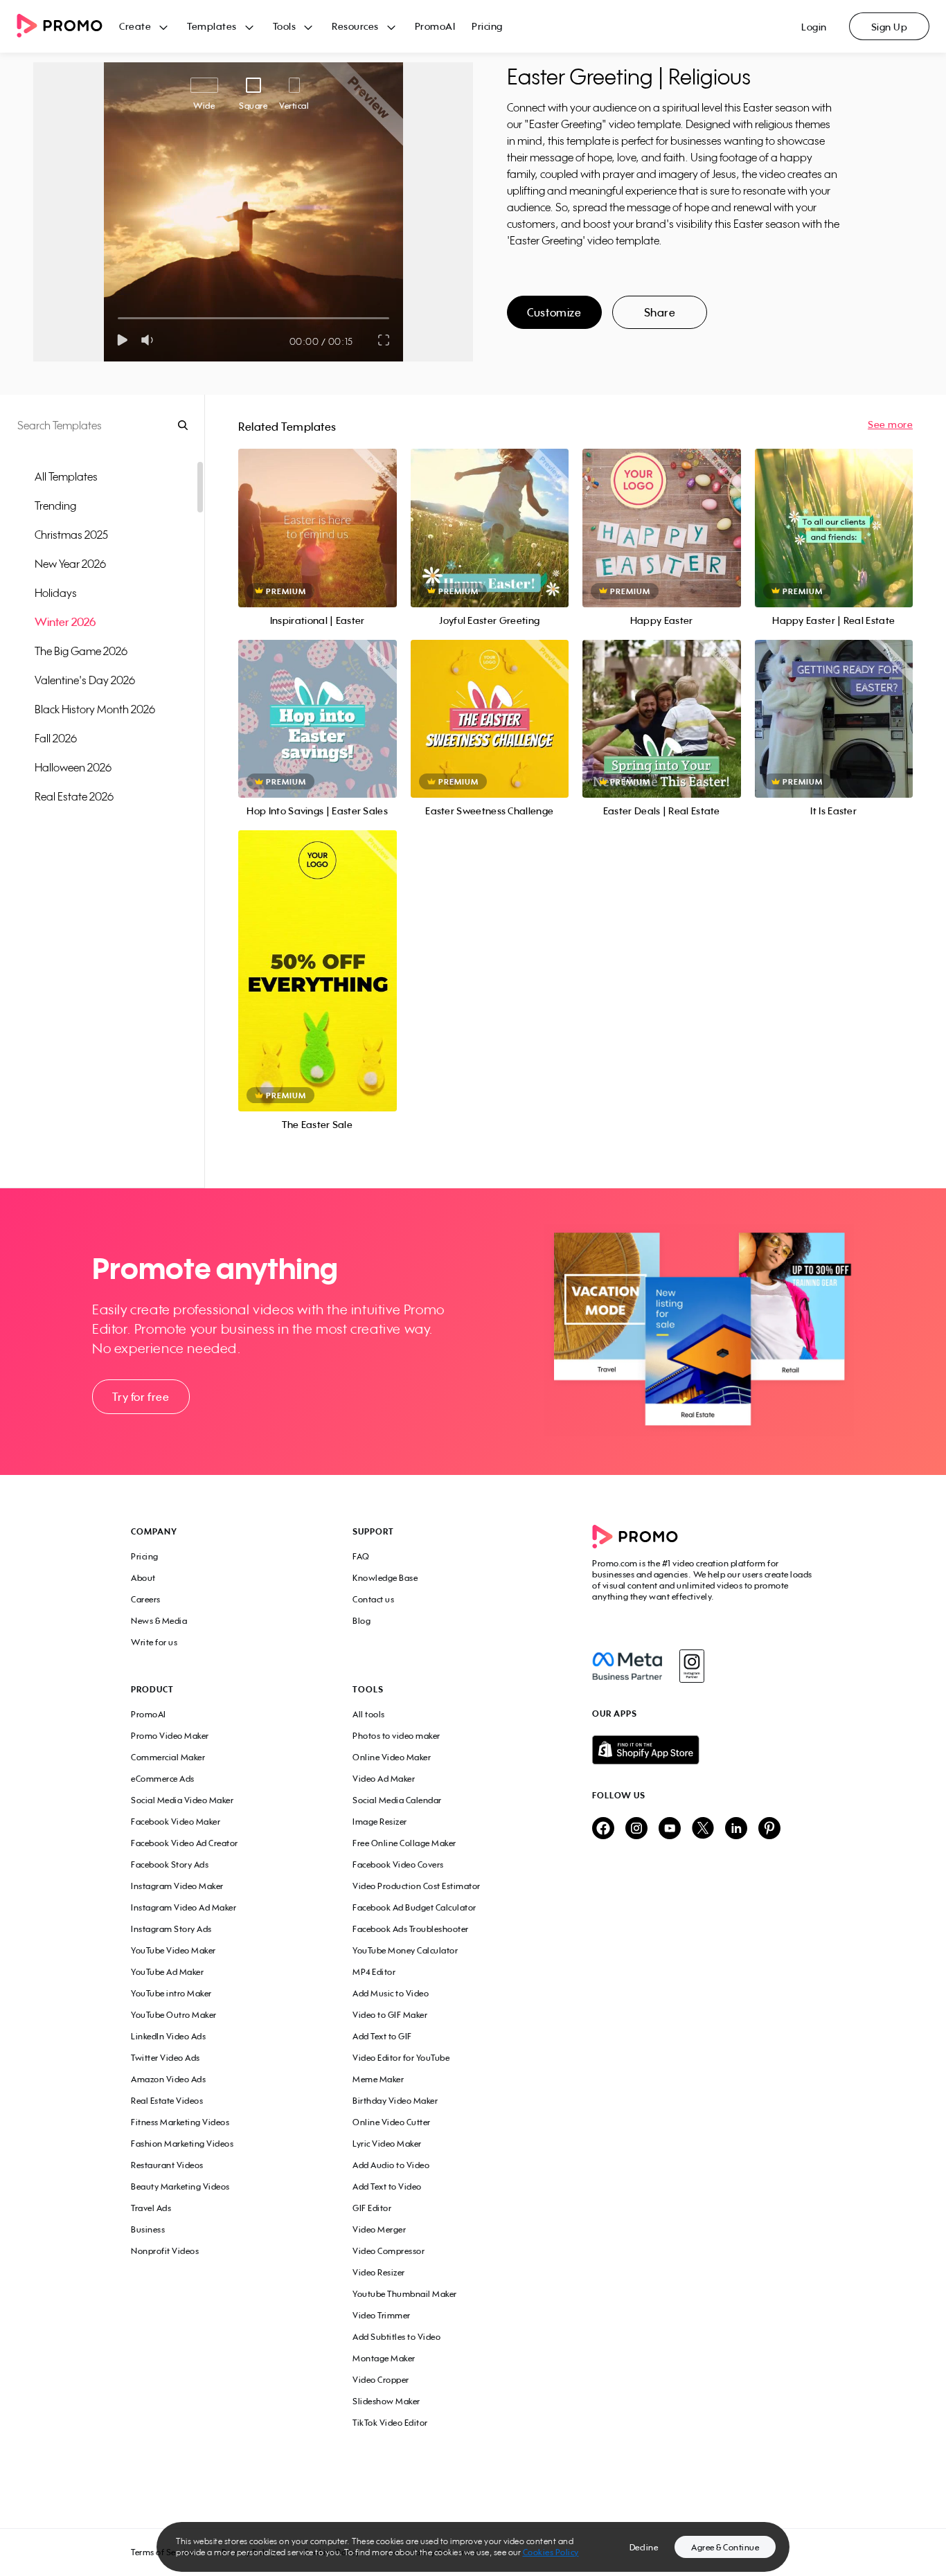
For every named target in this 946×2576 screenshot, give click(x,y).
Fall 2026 (56, 738)
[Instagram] (691, 1666)
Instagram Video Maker (177, 1886)
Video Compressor (389, 2251)
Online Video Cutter (392, 2122)
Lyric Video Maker (387, 2144)
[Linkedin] (736, 1829)
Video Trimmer (382, 2315)
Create (135, 26)
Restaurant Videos (167, 2165)
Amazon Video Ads (168, 2079)
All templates (66, 476)
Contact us (373, 1599)
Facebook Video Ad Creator (185, 1843)
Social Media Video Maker (182, 1800)
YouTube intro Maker (171, 1993)
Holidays (56, 593)
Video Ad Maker (384, 1779)
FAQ (361, 1556)
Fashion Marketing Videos (182, 2144)
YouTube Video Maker (173, 1950)
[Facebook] (627, 1666)
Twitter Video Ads (166, 2058)
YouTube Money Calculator (405, 1950)
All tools (369, 1714)
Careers (146, 1599)
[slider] (118, 318)
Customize (554, 312)
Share (660, 312)
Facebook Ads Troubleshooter (411, 1929)
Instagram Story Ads (171, 1929)
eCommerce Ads (163, 1779)
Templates (212, 26)
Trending (55, 506)
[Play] (122, 340)
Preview (317, 513)
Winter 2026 (65, 622)
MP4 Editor (374, 1972)
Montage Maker (384, 2358)
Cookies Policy (551, 2552)
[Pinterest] (769, 1829)
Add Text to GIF (382, 2036)
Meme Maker (378, 2079)
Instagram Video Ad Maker (184, 1907)
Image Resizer (380, 1822)
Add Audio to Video (391, 2165)
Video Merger (379, 2229)
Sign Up (890, 27)
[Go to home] (68, 27)
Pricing (487, 26)
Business (148, 2229)
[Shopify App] (704, 1750)
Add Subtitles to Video (396, 2337)
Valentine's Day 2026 (85, 680)
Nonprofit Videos (165, 2251)
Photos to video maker (396, 1736)
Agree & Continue (725, 2547)
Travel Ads (151, 2208)
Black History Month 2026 (95, 709)
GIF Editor (372, 2208)
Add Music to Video (391, 1993)
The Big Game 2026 (81, 651)
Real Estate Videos (167, 2101)
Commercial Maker (168, 1757)
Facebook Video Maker (176, 1822)
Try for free (141, 1397)
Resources (355, 26)
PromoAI (435, 26)
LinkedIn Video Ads (168, 2036)
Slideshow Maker (386, 2401)
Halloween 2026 (73, 767)
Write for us (154, 1642)
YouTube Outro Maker (174, 2015)
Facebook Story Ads (170, 1864)
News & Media (159, 1621)
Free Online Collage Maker (404, 1843)
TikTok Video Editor (390, 2423)
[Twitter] (703, 1829)
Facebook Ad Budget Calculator (414, 1907)
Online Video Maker (392, 1757)
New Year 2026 (70, 564)
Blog (362, 1621)
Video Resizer (379, 2272)
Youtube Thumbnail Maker (405, 2294)
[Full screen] (384, 340)
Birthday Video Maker (395, 2101)
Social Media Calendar (397, 1800)
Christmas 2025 (71, 535)
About (143, 1578)
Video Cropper (381, 2380)
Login (814, 27)
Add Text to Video (387, 2186)
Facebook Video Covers (398, 1864)
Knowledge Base (385, 1578)
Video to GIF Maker (390, 2015)
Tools (285, 26)
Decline (644, 2547)
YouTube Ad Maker (167, 1972)
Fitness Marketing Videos (180, 2122)
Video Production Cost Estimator (417, 1886)
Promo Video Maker (170, 1736)
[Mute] (150, 340)
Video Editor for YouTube (401, 2058)
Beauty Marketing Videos (180, 2186)
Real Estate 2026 (74, 796)
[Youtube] (670, 1829)
